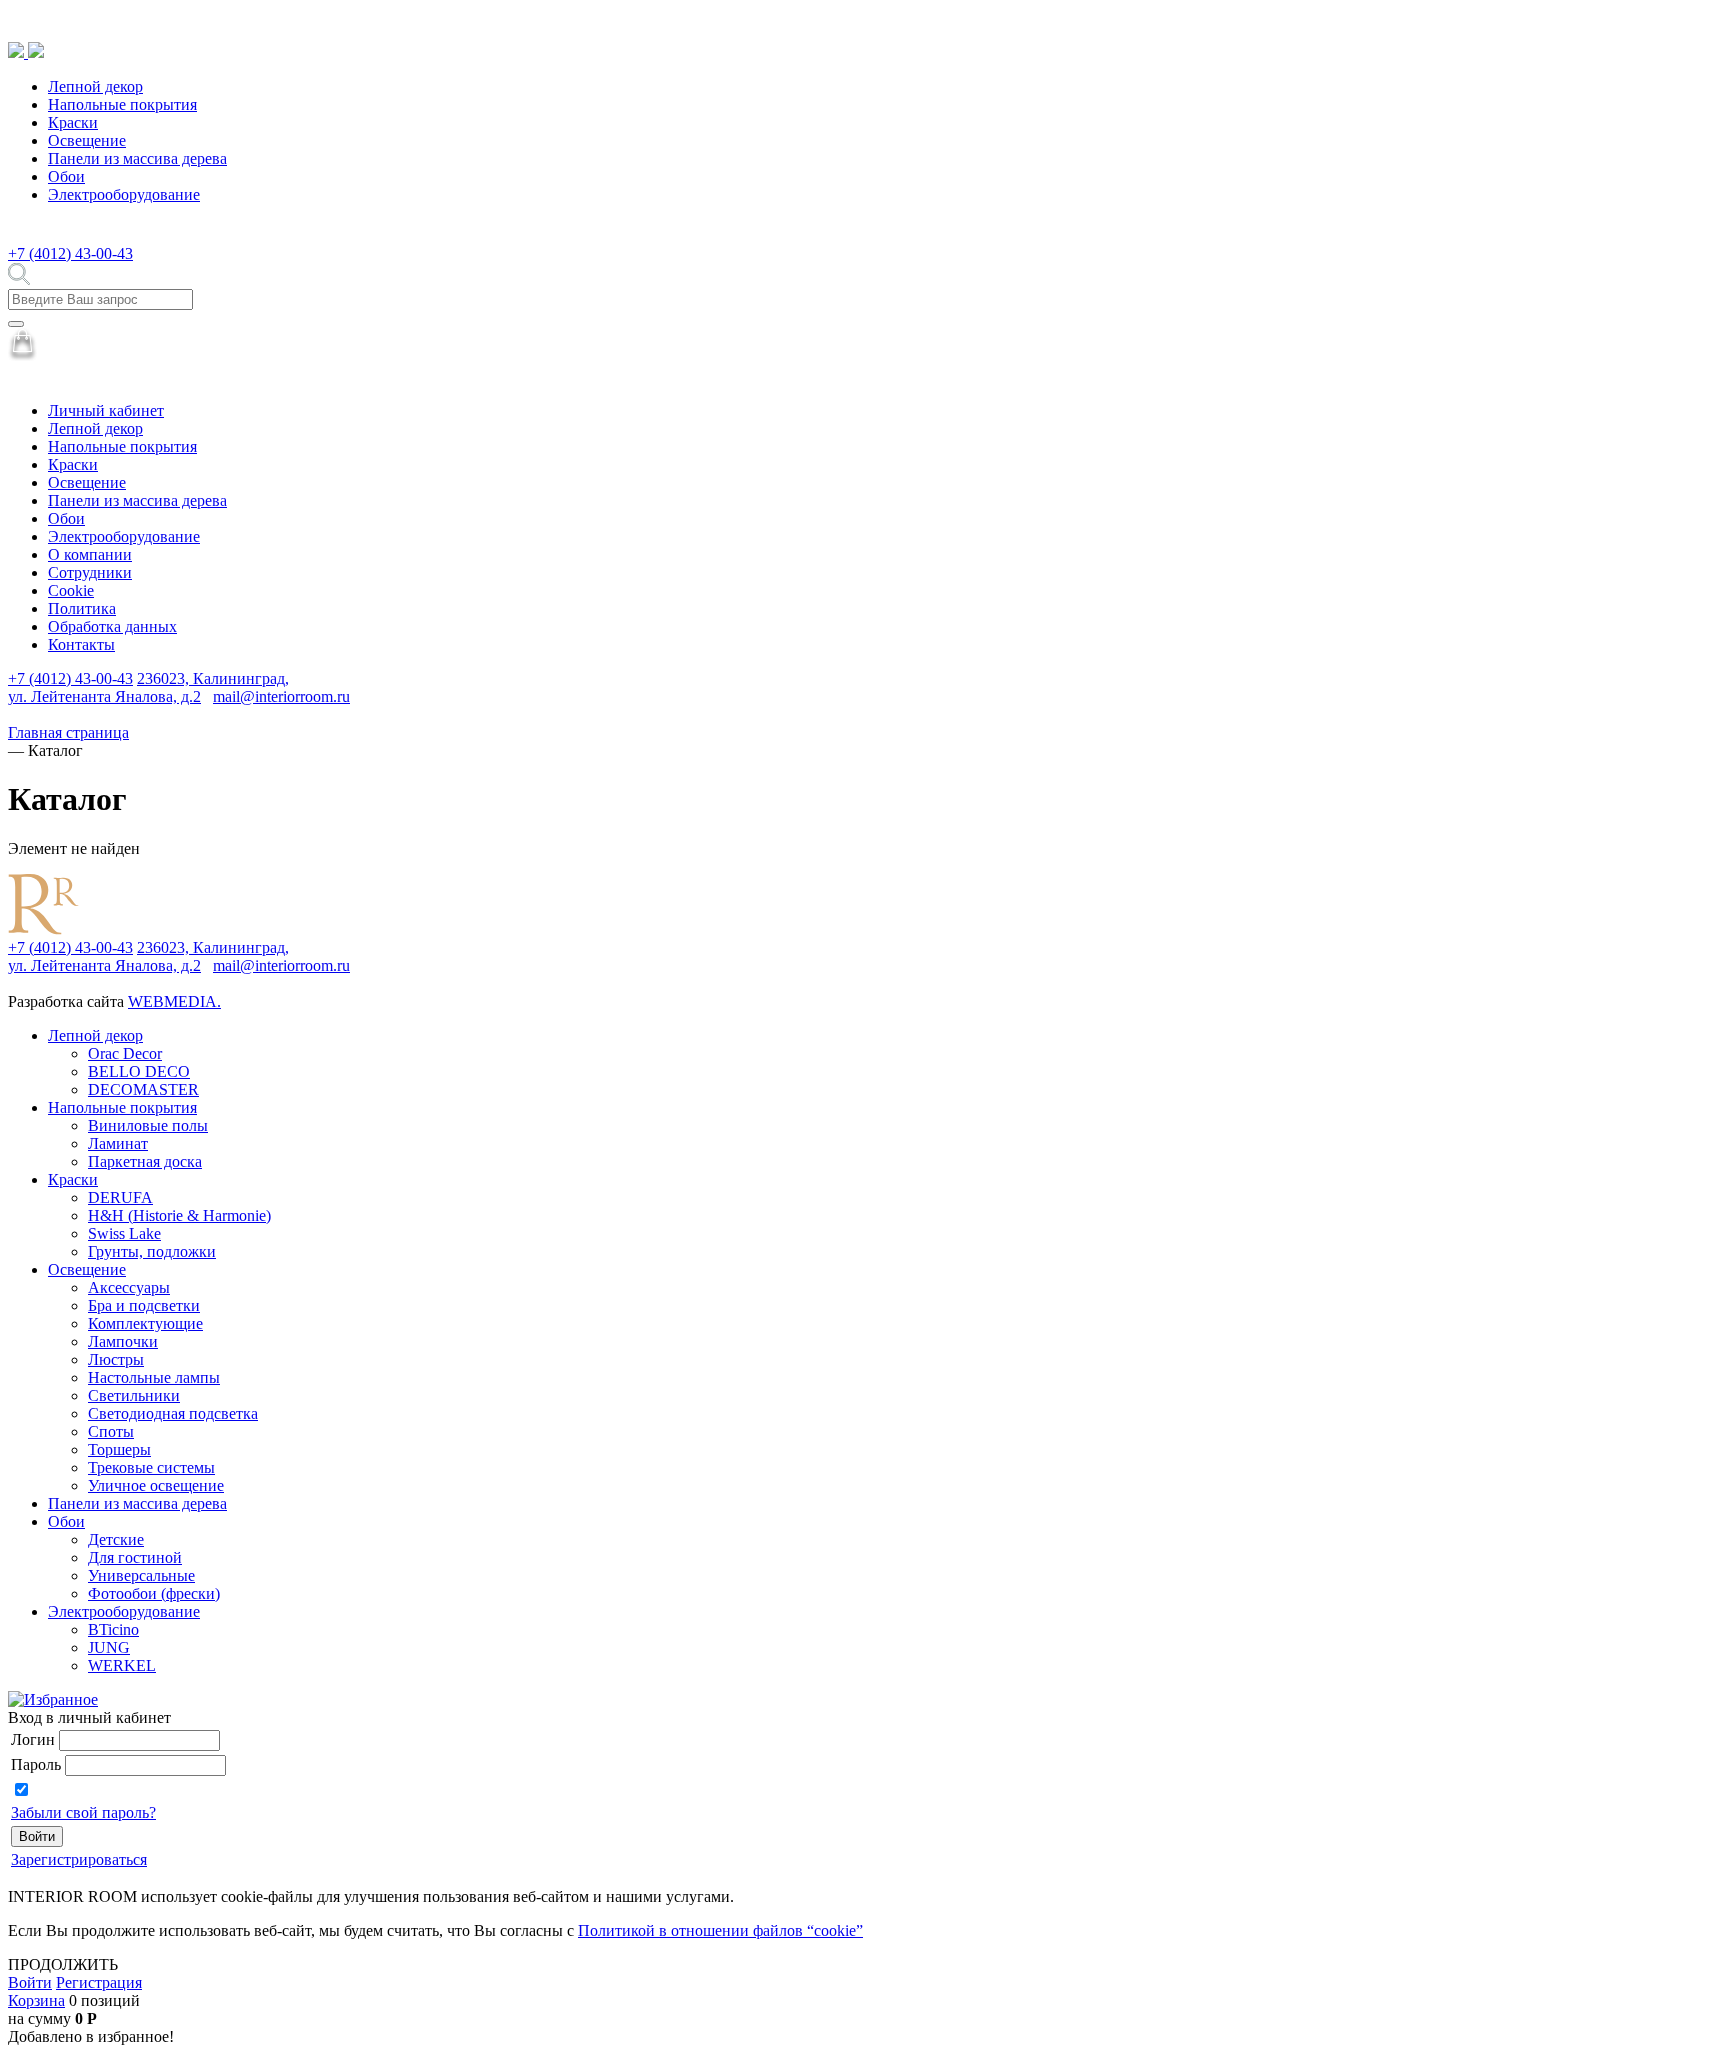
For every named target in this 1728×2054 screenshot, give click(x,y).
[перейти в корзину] (22, 355)
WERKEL (122, 1665)
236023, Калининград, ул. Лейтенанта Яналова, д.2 (148, 687)
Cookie (71, 590)
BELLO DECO (139, 1071)
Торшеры (119, 1449)
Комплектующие (145, 1323)
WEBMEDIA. (174, 1001)
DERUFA (120, 1197)
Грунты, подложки (152, 1251)
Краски (73, 122)
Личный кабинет (106, 410)
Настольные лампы (154, 1377)
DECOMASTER (143, 1089)
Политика (82, 608)
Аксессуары (129, 1287)
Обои (66, 176)
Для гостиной (135, 1557)
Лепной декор (95, 86)
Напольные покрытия (122, 104)
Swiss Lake (124, 1233)
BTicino (113, 1629)
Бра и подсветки (144, 1305)
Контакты (81, 644)
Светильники (134, 1395)
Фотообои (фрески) (154, 1593)
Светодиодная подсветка (173, 1413)
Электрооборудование (124, 194)
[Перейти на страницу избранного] (53, 1699)
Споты (111, 1431)
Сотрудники (90, 572)
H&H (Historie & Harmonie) (179, 1215)
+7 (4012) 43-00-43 (70, 253)
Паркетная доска (145, 1161)
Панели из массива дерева (137, 158)
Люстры (116, 1359)
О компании (90, 554)
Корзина (36, 2000)
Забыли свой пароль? (83, 1812)
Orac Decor (125, 1053)
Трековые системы (151, 1467)
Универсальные (141, 1575)
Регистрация (99, 1982)
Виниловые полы (148, 1125)
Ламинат (118, 1143)
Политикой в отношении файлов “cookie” (720, 1930)
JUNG (109, 1647)
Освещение (87, 140)
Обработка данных (112, 626)
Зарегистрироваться (79, 1859)
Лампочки (123, 1341)
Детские (116, 1539)
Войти (30, 1982)
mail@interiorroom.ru (281, 696)
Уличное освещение (156, 1485)
